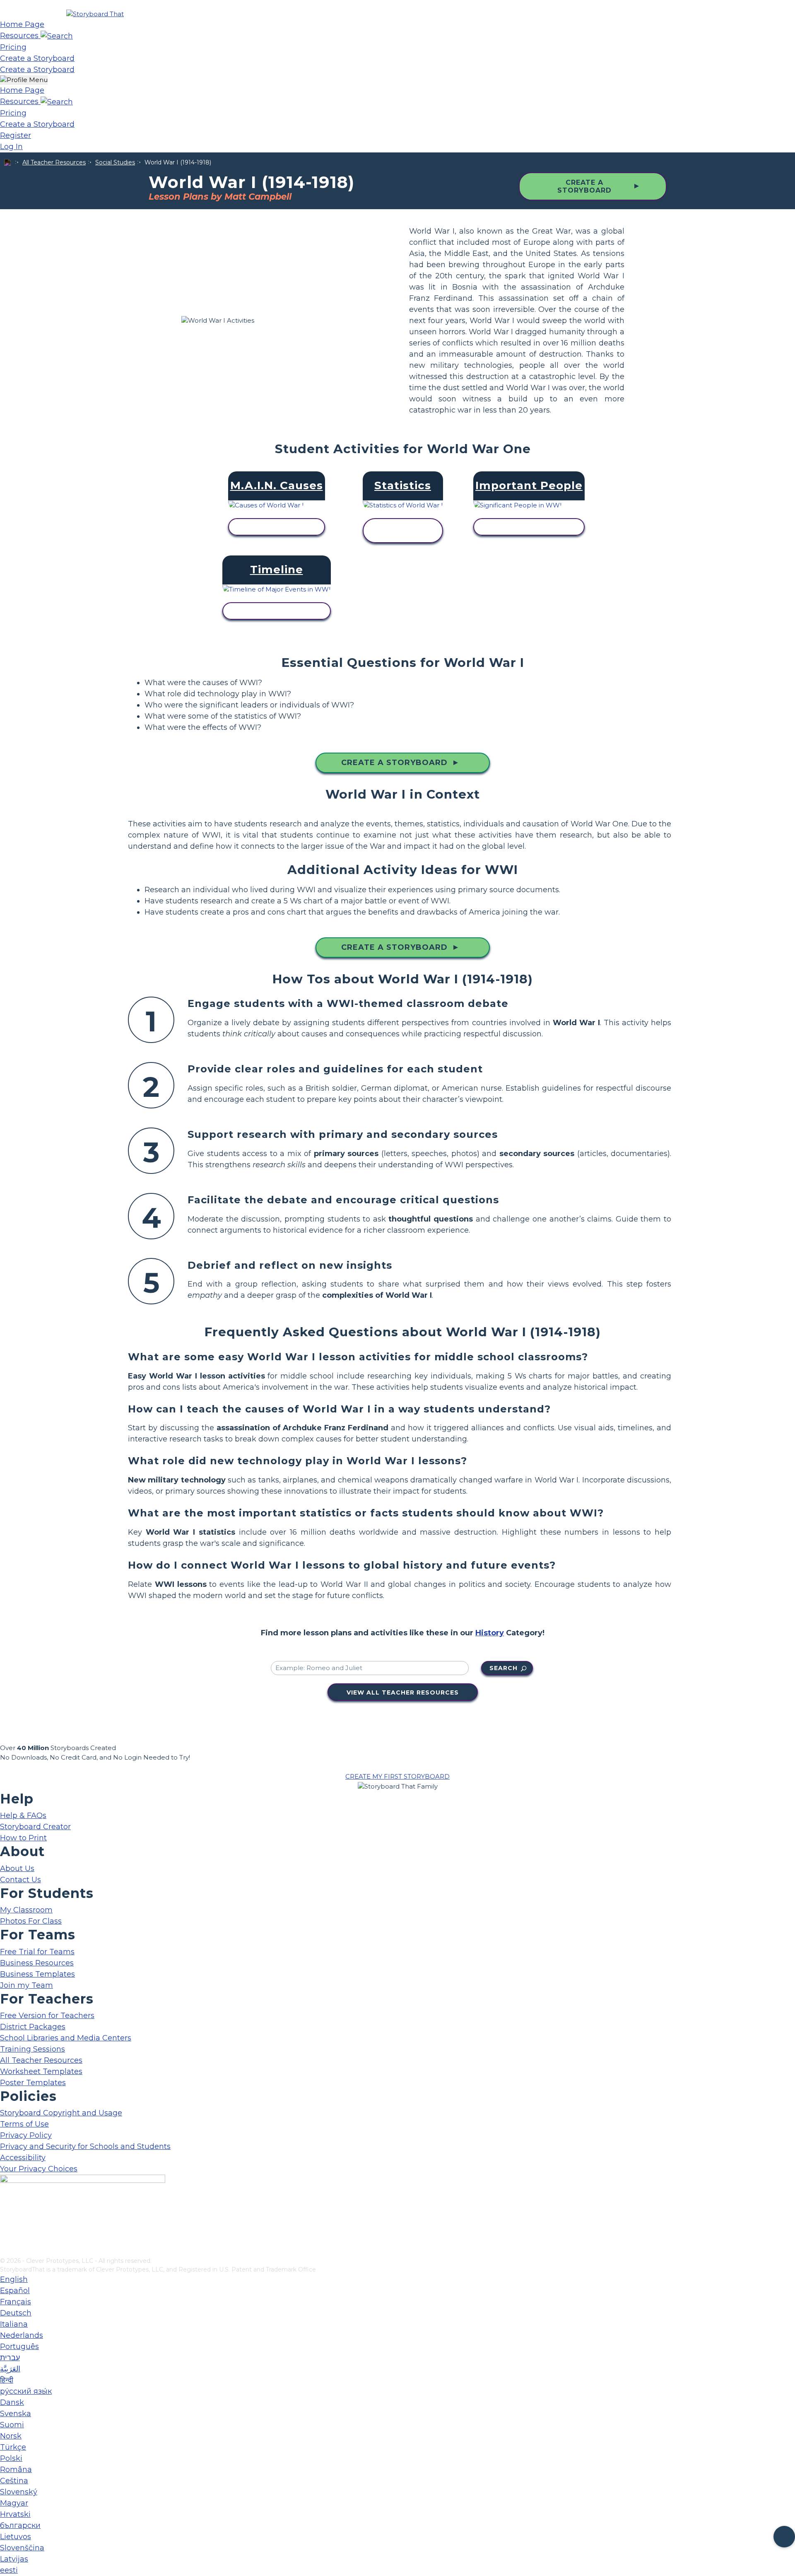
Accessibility (23, 2158)
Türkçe (13, 2447)
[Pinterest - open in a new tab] (5, 2251)
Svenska (16, 2414)
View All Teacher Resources (403, 1692)
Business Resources (37, 1963)
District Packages (33, 2027)
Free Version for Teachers (47, 2016)
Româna (16, 2470)
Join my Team (26, 1985)
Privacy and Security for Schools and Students (85, 2146)
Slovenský (19, 2492)
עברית (10, 2358)
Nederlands (22, 2335)
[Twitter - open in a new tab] (5, 2237)
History (490, 1633)
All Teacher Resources (54, 162)
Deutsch (16, 2313)
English (14, 2279)
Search (503, 1668)
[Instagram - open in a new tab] (5, 2224)
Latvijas (14, 2559)
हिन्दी (7, 2380)
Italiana (14, 2324)
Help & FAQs (23, 1816)
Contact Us (20, 1880)
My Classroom (26, 1910)
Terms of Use (24, 2124)
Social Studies (115, 162)
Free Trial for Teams (37, 1952)
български (20, 2525)
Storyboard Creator (35, 1827)
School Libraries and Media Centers (66, 2038)
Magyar (14, 2503)
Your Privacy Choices (39, 2169)
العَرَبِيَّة (10, 2369)
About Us (17, 1869)
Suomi (12, 2425)
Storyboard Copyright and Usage (61, 2113)
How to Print (23, 1838)
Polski (11, 2458)
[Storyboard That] (95, 14)
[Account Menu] (24, 80)
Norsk (11, 2436)
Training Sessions (33, 2049)
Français (16, 2302)
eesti (9, 2570)
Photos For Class (31, 1921)
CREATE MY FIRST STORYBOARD (397, 1776)
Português (19, 2347)
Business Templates (37, 1974)
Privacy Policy (26, 2135)
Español (15, 2291)
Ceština (14, 2481)
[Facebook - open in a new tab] (5, 2210)
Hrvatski (15, 2514)
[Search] (57, 36)
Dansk (12, 2402)
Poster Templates (33, 2083)
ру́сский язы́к (26, 2391)
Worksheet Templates (41, 2071)
